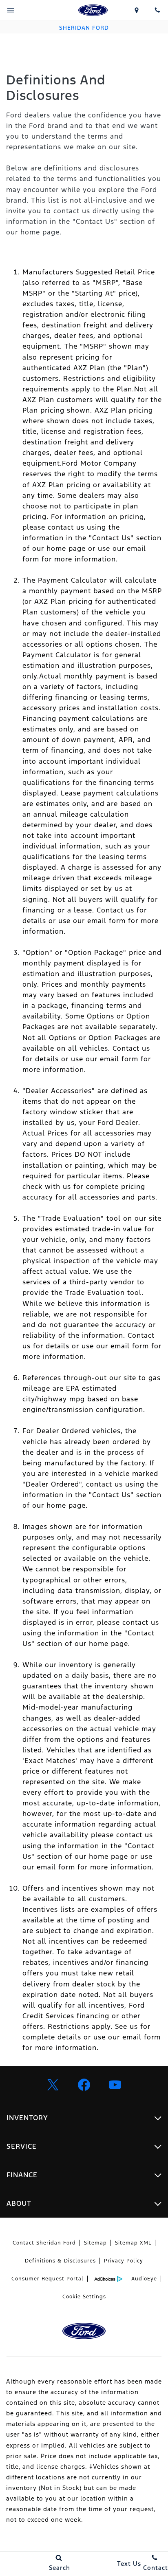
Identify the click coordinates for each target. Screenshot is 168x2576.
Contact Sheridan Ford (44, 2243)
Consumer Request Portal (48, 2279)
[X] (53, 2085)
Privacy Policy (124, 2261)
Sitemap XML (133, 2243)
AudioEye (144, 2279)
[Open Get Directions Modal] (137, 10)
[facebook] (84, 2085)
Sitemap (95, 2243)
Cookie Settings (84, 2297)
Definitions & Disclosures (60, 2261)
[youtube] (115, 2085)
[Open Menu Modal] (11, 10)
